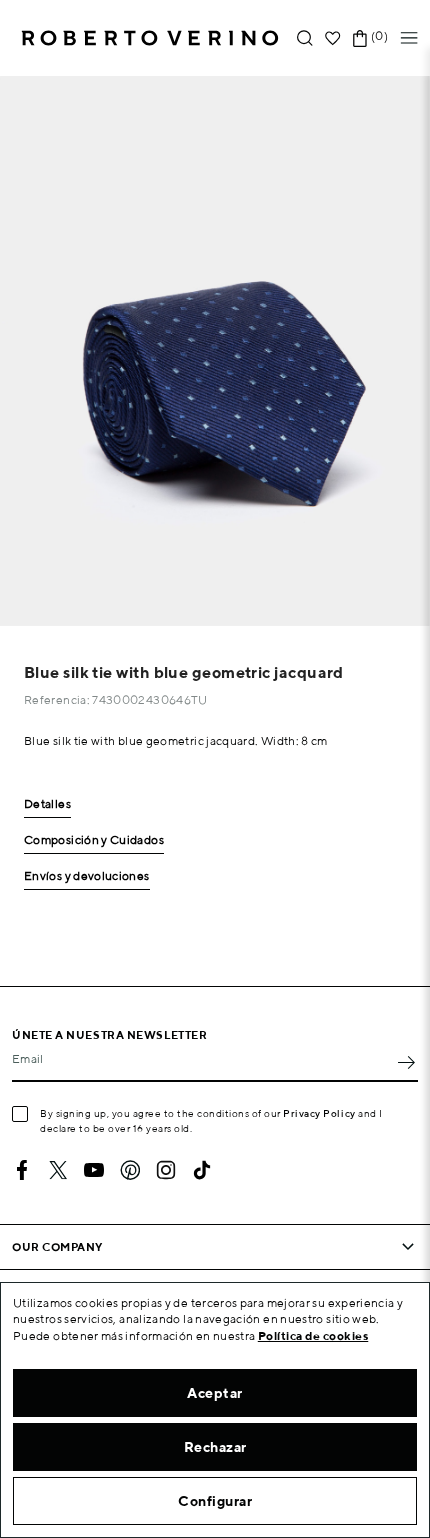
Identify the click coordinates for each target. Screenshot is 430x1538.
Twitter (58, 1170)
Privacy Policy (319, 1113)
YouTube (94, 1170)
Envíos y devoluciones (87, 876)
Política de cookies (313, 1335)
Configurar (215, 1501)
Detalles (47, 804)
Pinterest (130, 1170)
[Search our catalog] (305, 38)
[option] (215, 351)
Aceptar (215, 1393)
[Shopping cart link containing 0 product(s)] (360, 38)
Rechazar (215, 1447)
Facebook (22, 1170)
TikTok (202, 1170)
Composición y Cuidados (94, 840)
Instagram (166, 1170)
